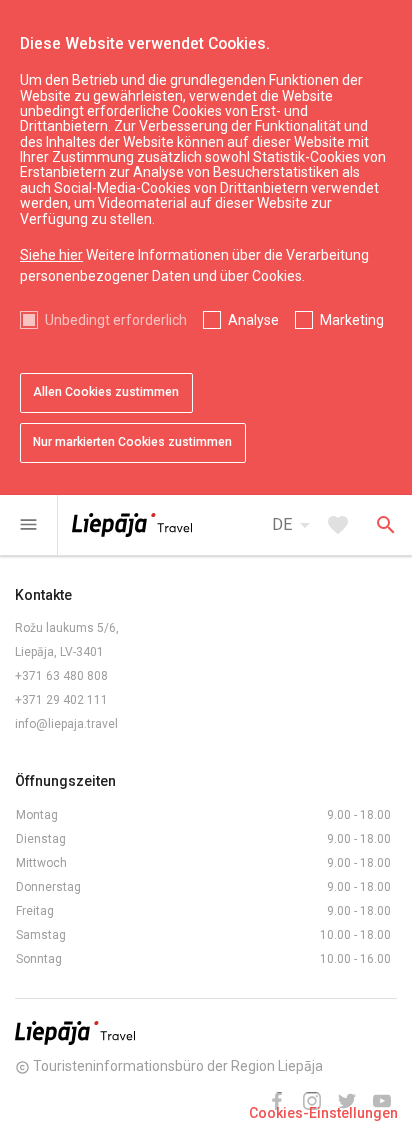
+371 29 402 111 (61, 700)
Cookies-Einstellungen (323, 1113)
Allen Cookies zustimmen (106, 392)
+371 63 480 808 (61, 676)
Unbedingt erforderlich (116, 320)
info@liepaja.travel (66, 724)
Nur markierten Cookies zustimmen (132, 442)
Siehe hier (51, 255)
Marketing (352, 320)
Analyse (253, 320)
